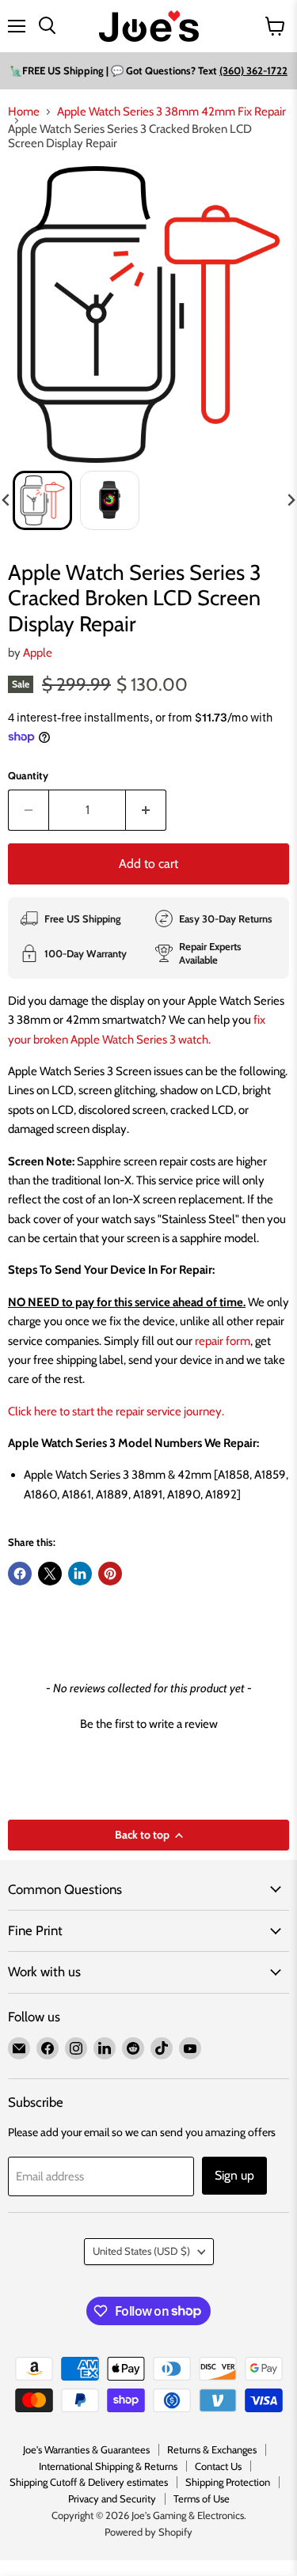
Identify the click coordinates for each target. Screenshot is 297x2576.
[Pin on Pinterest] (110, 1574)
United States (141, 2251)
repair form (221, 1341)
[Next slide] (291, 500)
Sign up (234, 2175)
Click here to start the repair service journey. (116, 1411)
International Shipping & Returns (108, 2466)
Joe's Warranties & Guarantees (86, 2449)
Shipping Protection (228, 2482)
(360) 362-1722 (253, 70)
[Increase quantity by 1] (146, 810)
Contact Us (218, 2466)
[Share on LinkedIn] (80, 1574)
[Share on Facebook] (20, 1574)
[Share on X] (50, 1574)
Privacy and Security (112, 2498)
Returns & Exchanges (212, 2449)
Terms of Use (202, 2498)
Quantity (28, 776)
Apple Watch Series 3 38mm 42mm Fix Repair (171, 112)
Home (24, 112)
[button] (42, 500)
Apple (38, 653)
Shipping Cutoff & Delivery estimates (89, 2482)
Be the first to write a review (149, 1724)
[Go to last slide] (6, 500)
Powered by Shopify (148, 2532)
